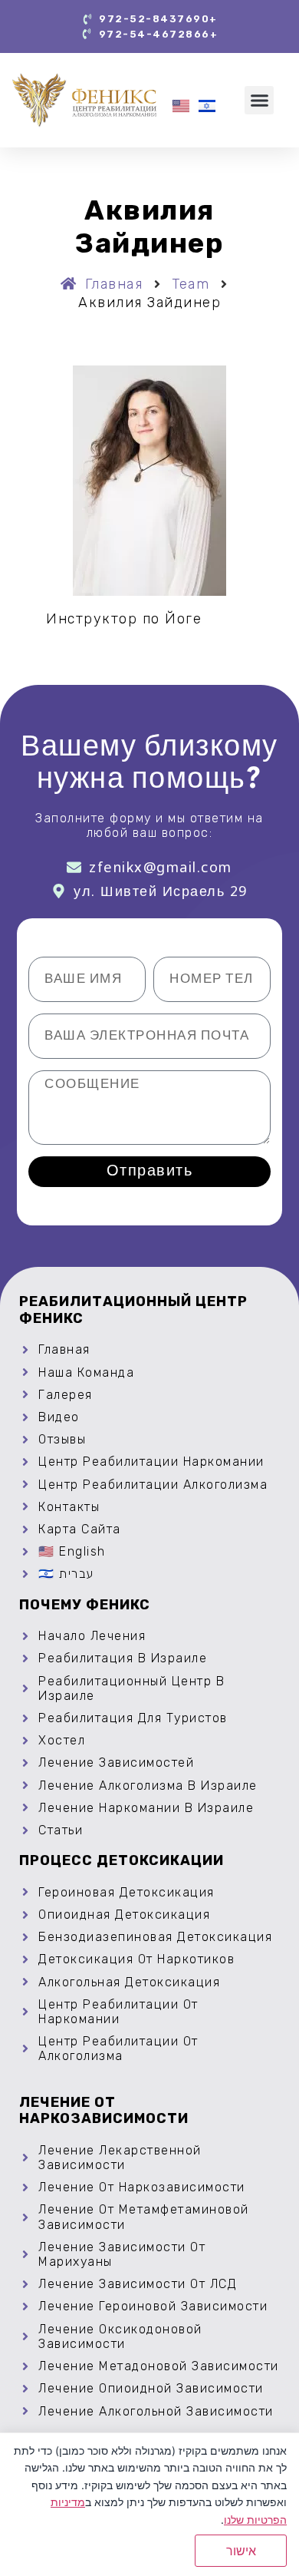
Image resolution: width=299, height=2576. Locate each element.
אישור (241, 2551)
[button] (259, 101)
